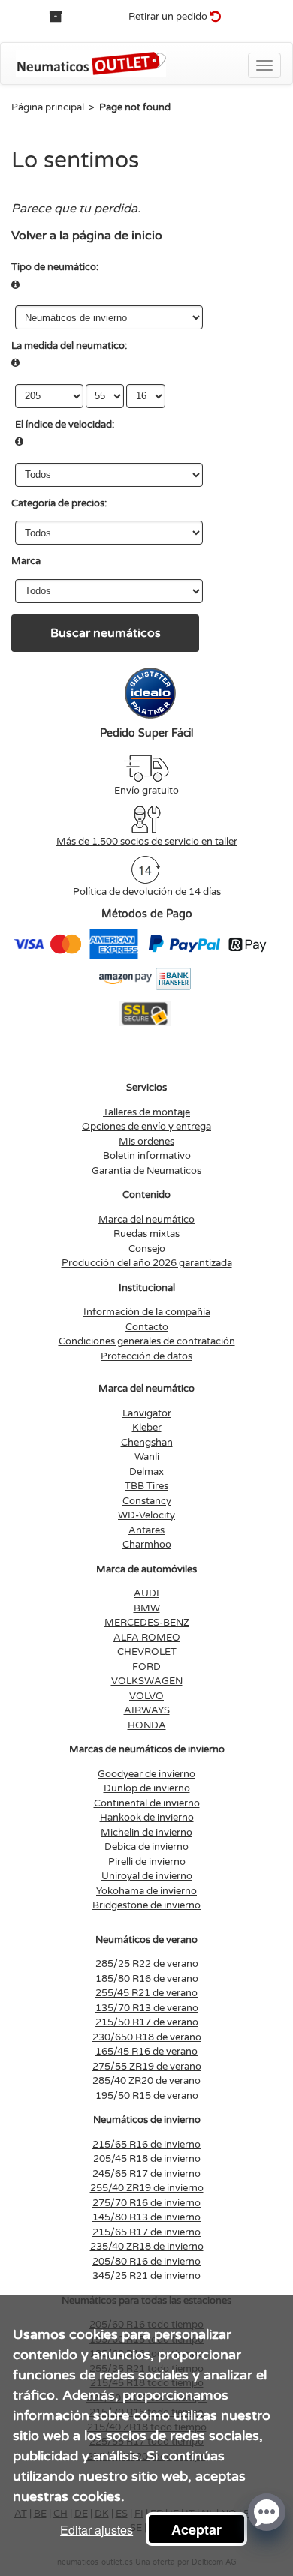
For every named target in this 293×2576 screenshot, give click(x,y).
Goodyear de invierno (146, 1774)
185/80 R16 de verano (147, 1979)
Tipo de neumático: (55, 267)
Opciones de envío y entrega (146, 1127)
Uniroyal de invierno (147, 1876)
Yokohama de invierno (146, 1891)
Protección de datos (146, 1356)
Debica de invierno (146, 1847)
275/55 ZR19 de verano (147, 2067)
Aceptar (196, 2529)
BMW (147, 1608)
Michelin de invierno (146, 1833)
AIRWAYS (147, 1710)
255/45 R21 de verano (146, 1993)
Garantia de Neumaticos (146, 1171)
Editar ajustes (97, 2530)
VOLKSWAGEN (147, 1681)
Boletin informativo (147, 1156)
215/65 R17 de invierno (146, 2232)
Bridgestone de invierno (146, 1905)
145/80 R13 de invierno (146, 2217)
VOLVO (146, 1696)
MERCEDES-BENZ (147, 1623)
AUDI (146, 1593)
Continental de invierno (147, 1803)
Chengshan (147, 1443)
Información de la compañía (147, 1312)
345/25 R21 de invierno (146, 2276)
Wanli (147, 1457)
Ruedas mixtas (146, 1234)
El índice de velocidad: (65, 425)
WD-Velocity (146, 1515)
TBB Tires (146, 1486)
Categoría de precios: (59, 503)
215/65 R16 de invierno (146, 2145)
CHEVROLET (147, 1652)
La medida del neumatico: (69, 346)
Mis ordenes (146, 1142)
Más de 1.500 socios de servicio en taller (147, 842)
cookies (94, 2334)
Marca (26, 561)
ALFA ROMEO (147, 1638)
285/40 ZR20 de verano (146, 2081)
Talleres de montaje (146, 1112)
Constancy (147, 1501)
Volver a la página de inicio (87, 236)
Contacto (147, 1327)
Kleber (147, 1428)
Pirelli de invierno (147, 1862)
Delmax (146, 1472)
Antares (146, 1530)
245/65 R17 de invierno (146, 2174)
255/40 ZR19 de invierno (147, 2188)
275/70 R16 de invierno (146, 2203)
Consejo (147, 1249)
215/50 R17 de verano (147, 2022)
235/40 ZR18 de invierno (147, 2247)
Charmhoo (147, 1545)
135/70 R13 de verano (147, 2008)
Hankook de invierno (147, 1818)
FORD (146, 1667)
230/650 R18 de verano (147, 2037)
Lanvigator (147, 1413)
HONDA (147, 1725)
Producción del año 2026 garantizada (147, 1263)
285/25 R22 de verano (147, 1964)
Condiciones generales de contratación (147, 1341)
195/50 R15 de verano (147, 2096)
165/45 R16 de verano (146, 2052)
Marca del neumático (146, 1220)
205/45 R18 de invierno (147, 2159)
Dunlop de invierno (147, 1788)
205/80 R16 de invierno (146, 2262)
